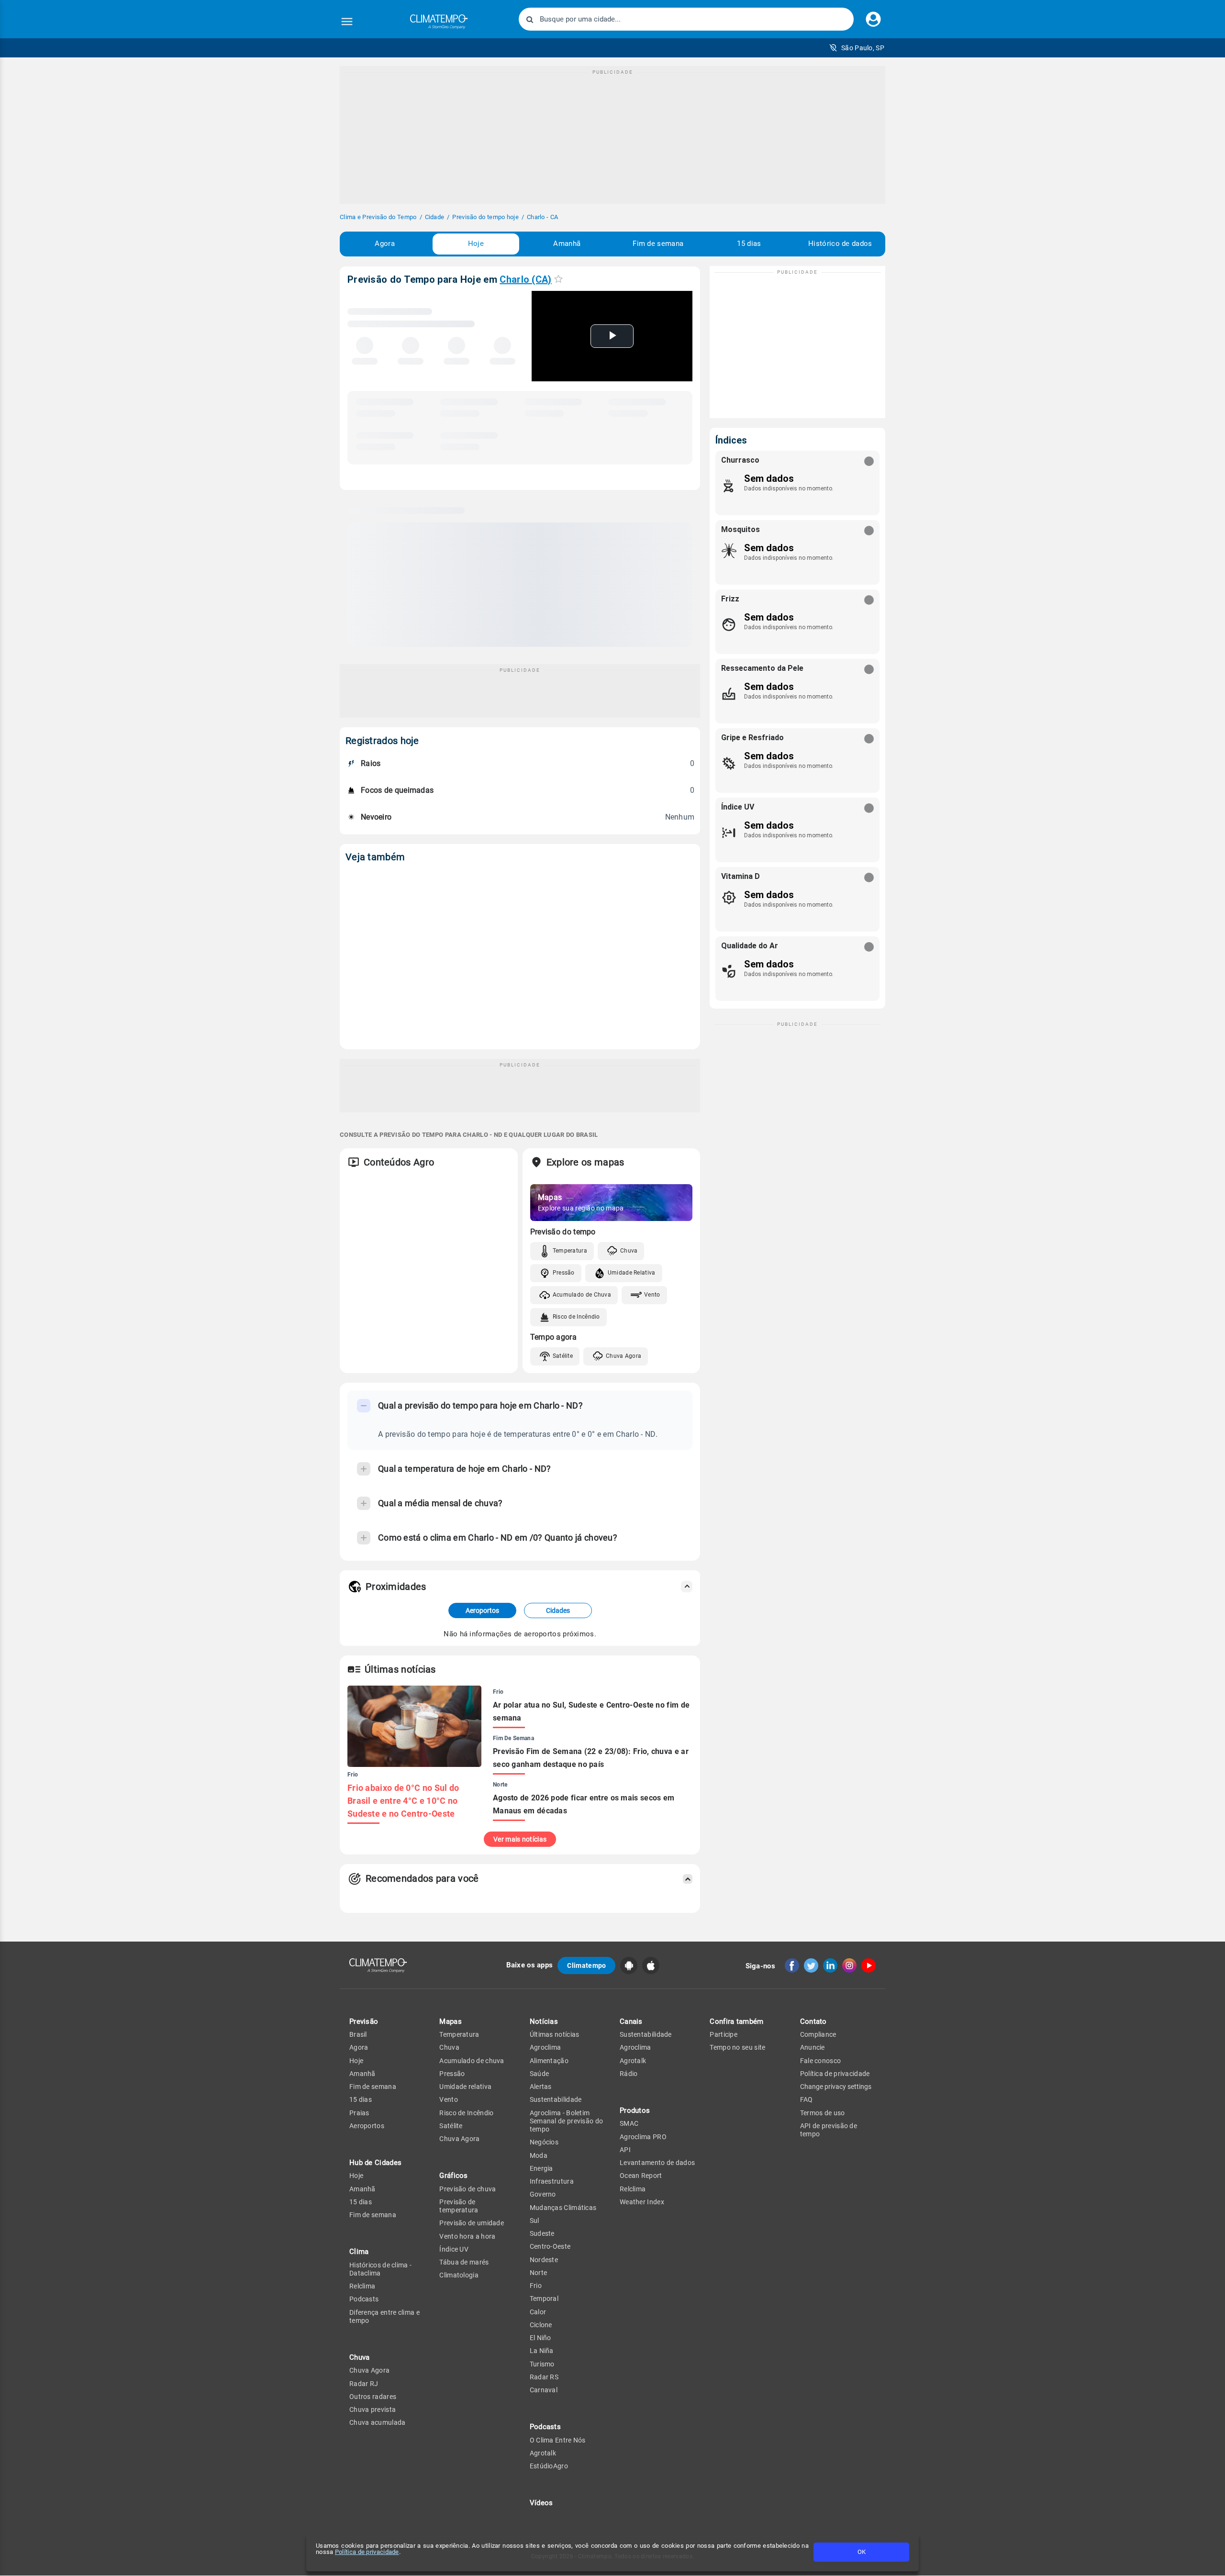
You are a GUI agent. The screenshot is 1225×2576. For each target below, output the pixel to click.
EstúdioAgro (549, 2466)
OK (862, 2552)
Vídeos (541, 2503)
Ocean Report (641, 2176)
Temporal (544, 2298)
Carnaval (544, 2390)
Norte (539, 2273)
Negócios (544, 2142)
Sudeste (542, 2233)
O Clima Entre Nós (558, 2440)
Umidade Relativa (632, 1273)
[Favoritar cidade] (558, 279)
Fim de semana (658, 244)
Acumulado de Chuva (582, 1295)
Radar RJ (364, 2384)
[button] (857, 48)
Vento (652, 1295)
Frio (536, 2286)
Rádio (629, 2074)
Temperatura (570, 1251)
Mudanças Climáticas (563, 2208)
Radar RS (544, 2377)
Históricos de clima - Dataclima (380, 2269)
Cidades (558, 1610)
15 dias (749, 244)
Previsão (364, 2021)
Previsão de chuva (468, 2189)
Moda (539, 2155)
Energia (541, 2168)
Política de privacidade (367, 2552)
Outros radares (373, 2397)
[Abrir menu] (347, 22)
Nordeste (544, 2260)
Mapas (451, 2021)
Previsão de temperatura (459, 2206)
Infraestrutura (552, 2181)
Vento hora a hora (467, 2236)
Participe (724, 2034)
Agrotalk (543, 2453)
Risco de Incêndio (576, 1317)
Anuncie (813, 2047)
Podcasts (364, 2299)
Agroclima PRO (643, 2137)
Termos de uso (823, 2113)
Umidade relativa (465, 2087)
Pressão (564, 1273)
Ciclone (541, 2325)
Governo (543, 2194)
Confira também (736, 2021)
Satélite (563, 1356)
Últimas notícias (555, 2034)
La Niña (542, 2351)
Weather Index (642, 2202)
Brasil (358, 2034)
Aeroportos (482, 1610)
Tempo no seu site (737, 2047)
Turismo (542, 2364)
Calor (538, 2312)
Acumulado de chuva (472, 2061)
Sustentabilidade (556, 2099)
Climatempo (586, 1965)
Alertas (541, 2087)
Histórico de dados (840, 244)
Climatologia (459, 2275)
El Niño (540, 2338)
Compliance (818, 2034)
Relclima (362, 2286)
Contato (813, 2021)
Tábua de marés (464, 2262)
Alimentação (549, 2061)
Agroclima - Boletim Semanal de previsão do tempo (567, 2121)
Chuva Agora (624, 1356)
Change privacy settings (836, 2087)
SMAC (629, 2123)
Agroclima (546, 2047)
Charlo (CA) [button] (525, 279)
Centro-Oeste (550, 2246)
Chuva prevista (373, 2409)
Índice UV (454, 2249)
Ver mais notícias (520, 1839)
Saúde (540, 2074)
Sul (535, 2221)
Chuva (629, 1251)
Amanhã (567, 244)
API (625, 2150)
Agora (385, 244)
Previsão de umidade (472, 2223)
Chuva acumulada (378, 2422)
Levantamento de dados (657, 2163)
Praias (359, 2113)
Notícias (544, 2021)
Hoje (476, 244)
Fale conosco (821, 2061)
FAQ (807, 2099)
